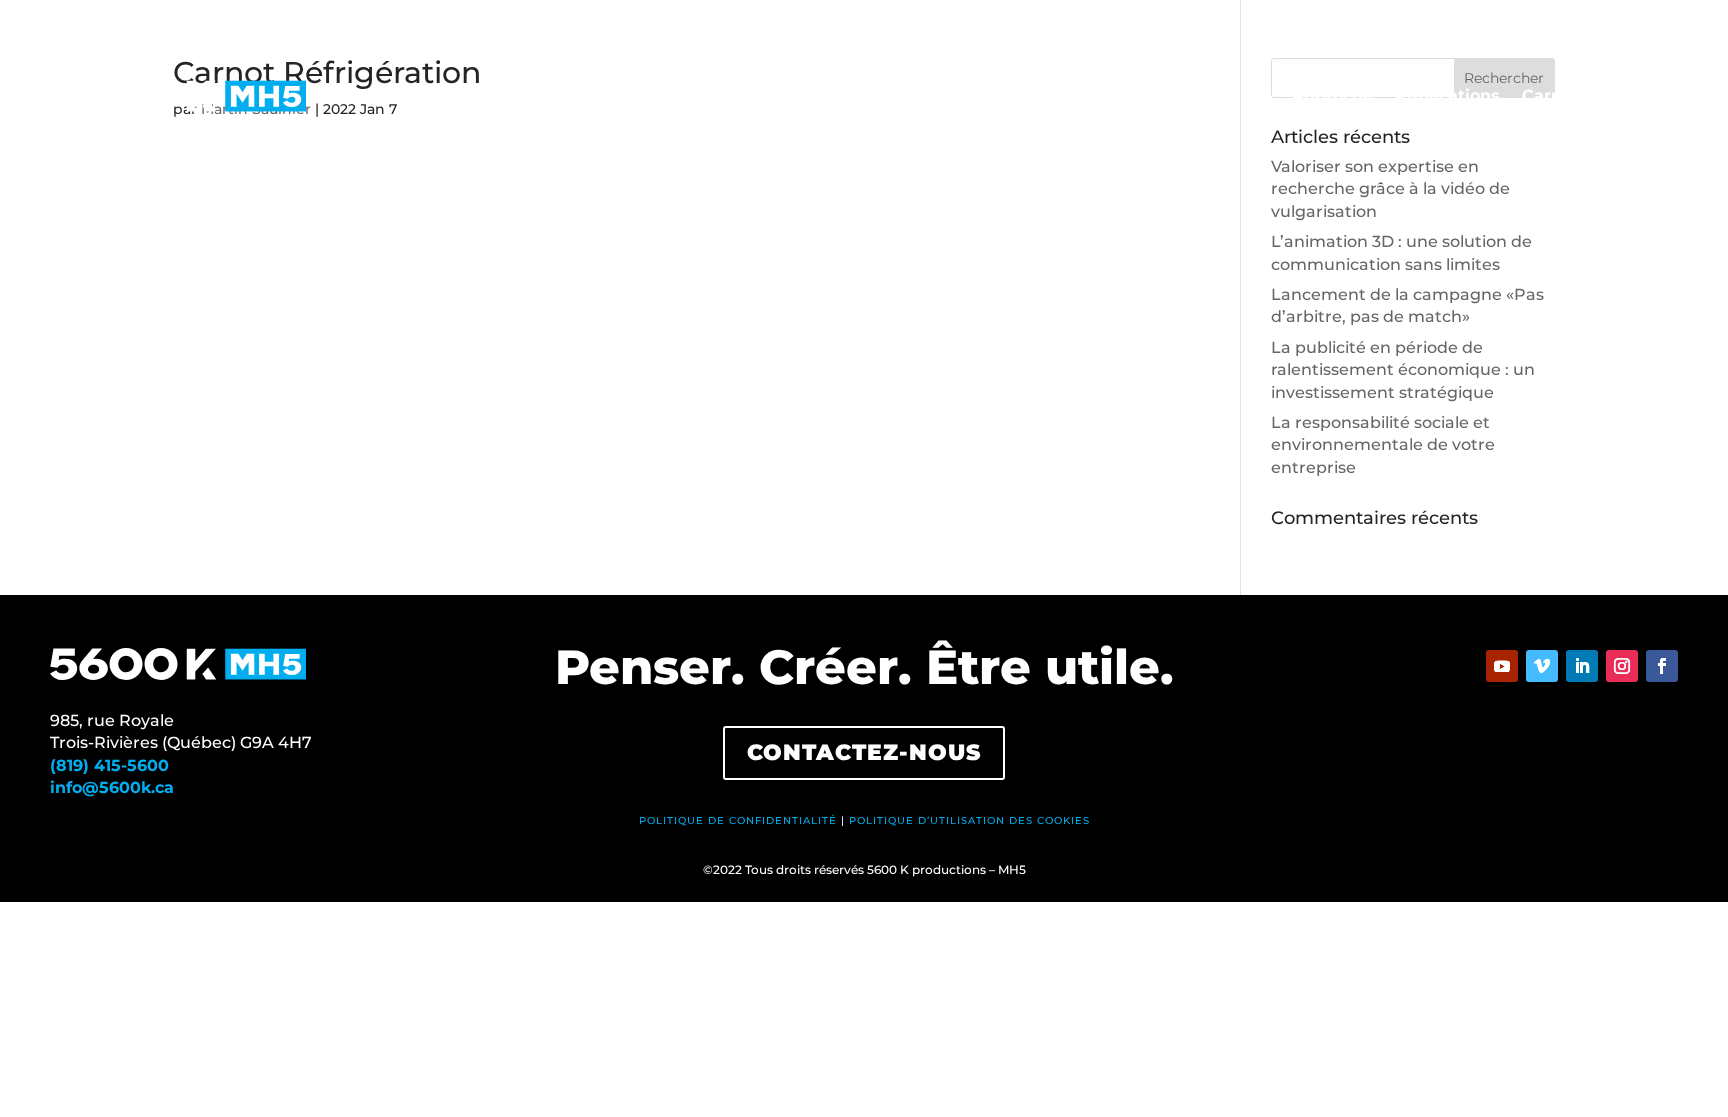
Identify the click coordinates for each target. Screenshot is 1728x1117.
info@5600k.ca (112, 787)
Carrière (1556, 97)
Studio (1066, 97)
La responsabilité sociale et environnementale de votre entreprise (1383, 445)
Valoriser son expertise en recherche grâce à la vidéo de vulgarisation (1390, 189)
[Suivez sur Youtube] (1502, 666)
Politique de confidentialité (738, 820)
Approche (1332, 97)
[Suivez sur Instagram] (1622, 666)
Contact (1645, 97)
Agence (1238, 97)
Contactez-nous (864, 752)
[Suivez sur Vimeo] (1542, 666)
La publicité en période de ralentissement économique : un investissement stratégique (1403, 370)
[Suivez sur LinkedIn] (1582, 666)
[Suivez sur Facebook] (1662, 666)
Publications (1447, 97)
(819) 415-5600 (109, 765)
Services (1150, 97)
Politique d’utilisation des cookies (969, 820)
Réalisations (965, 97)
